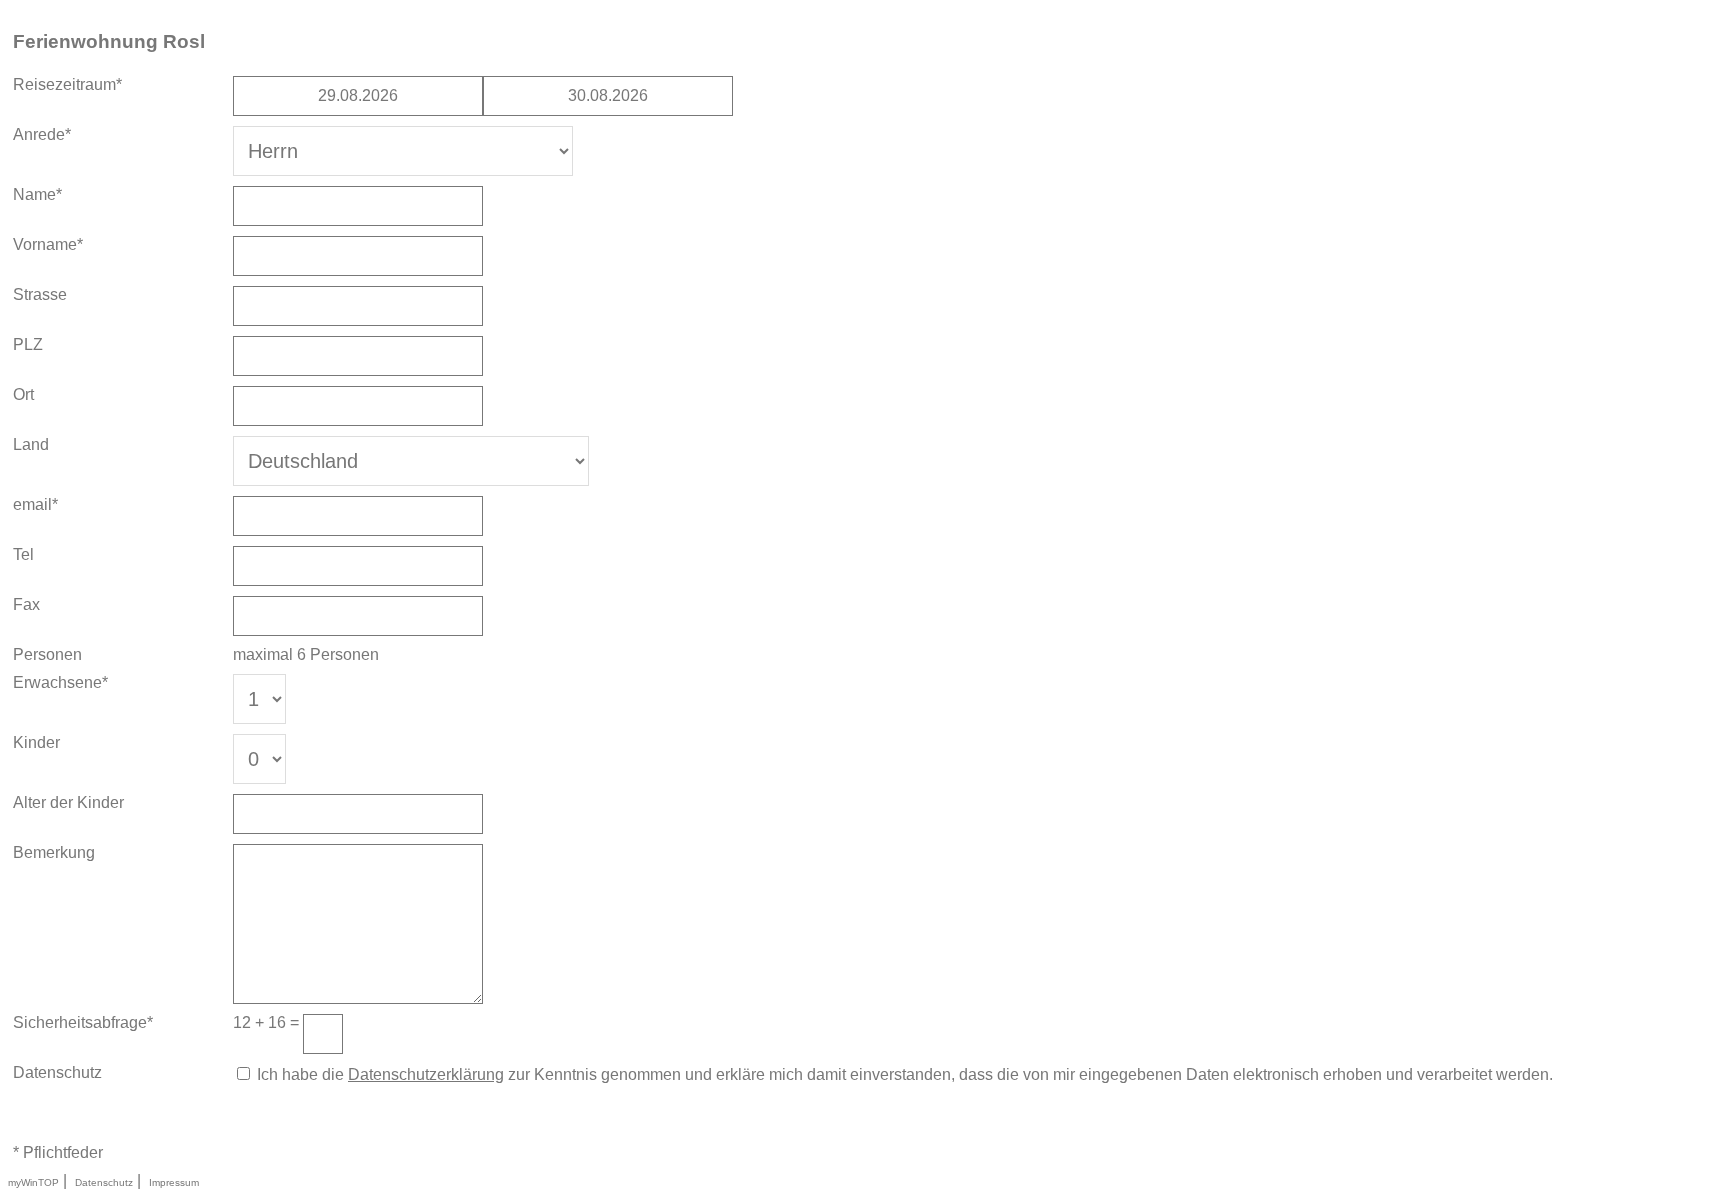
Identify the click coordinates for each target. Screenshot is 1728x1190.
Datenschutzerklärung (426, 1074)
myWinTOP (33, 1182)
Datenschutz (104, 1182)
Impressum (174, 1182)
